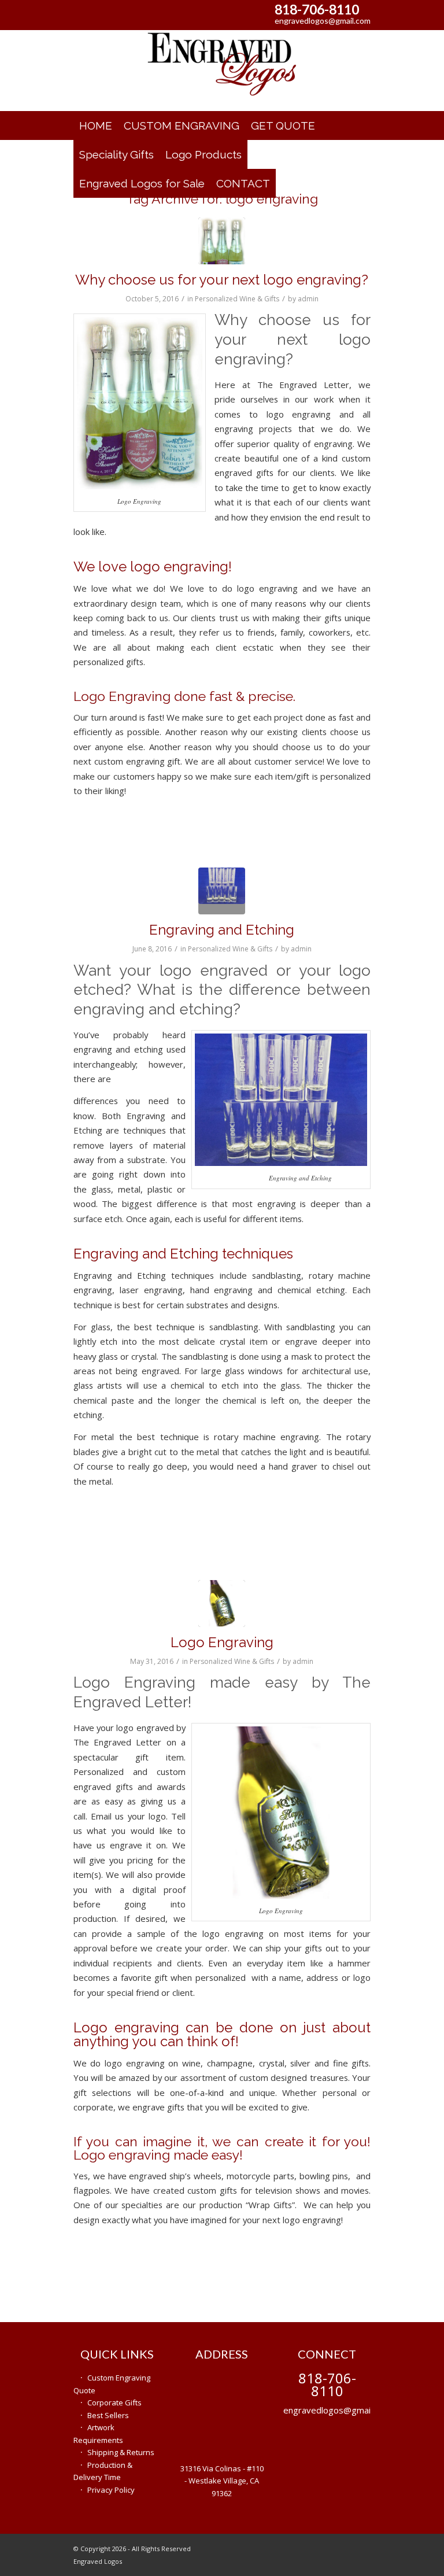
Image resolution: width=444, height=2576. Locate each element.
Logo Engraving (222, 1642)
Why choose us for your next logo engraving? (222, 280)
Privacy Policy (111, 2490)
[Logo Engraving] (222, 241)
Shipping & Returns (121, 2452)
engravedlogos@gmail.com (323, 21)
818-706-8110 (317, 9)
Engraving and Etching (222, 930)
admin (308, 299)
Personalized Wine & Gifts (237, 299)
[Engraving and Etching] (222, 891)
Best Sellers (108, 2415)
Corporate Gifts (114, 2402)
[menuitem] (96, 126)
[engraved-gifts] (222, 71)
